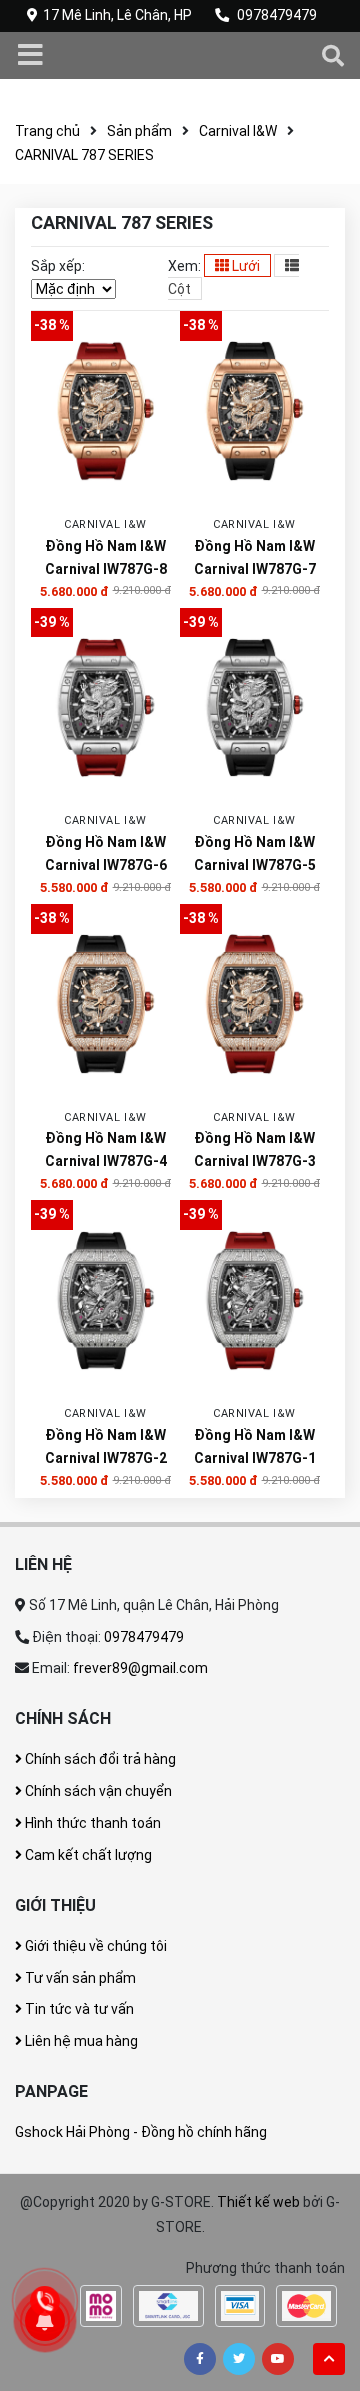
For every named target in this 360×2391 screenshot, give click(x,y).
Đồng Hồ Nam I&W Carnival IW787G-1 (255, 1446)
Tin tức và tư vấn (78, 2009)
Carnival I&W (238, 131)
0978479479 (277, 15)
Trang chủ (47, 131)
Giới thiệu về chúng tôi (94, 1946)
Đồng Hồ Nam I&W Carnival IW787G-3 (255, 1149)
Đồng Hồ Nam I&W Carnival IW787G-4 (106, 1149)
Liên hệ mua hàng (80, 2041)
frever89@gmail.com (140, 1668)
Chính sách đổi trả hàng (99, 1759)
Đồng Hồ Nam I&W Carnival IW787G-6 (106, 853)
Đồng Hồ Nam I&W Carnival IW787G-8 (106, 557)
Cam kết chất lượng (87, 1855)
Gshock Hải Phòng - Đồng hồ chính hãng (141, 2132)
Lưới (244, 266)
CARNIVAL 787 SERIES (84, 155)
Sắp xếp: (58, 266)
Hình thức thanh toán (91, 1823)
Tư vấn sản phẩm (79, 1978)
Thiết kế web (258, 2202)
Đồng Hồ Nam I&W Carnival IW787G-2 (106, 1446)
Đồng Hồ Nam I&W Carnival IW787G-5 (255, 853)
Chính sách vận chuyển (97, 1791)
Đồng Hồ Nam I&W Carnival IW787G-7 (255, 557)
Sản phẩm (139, 131)
